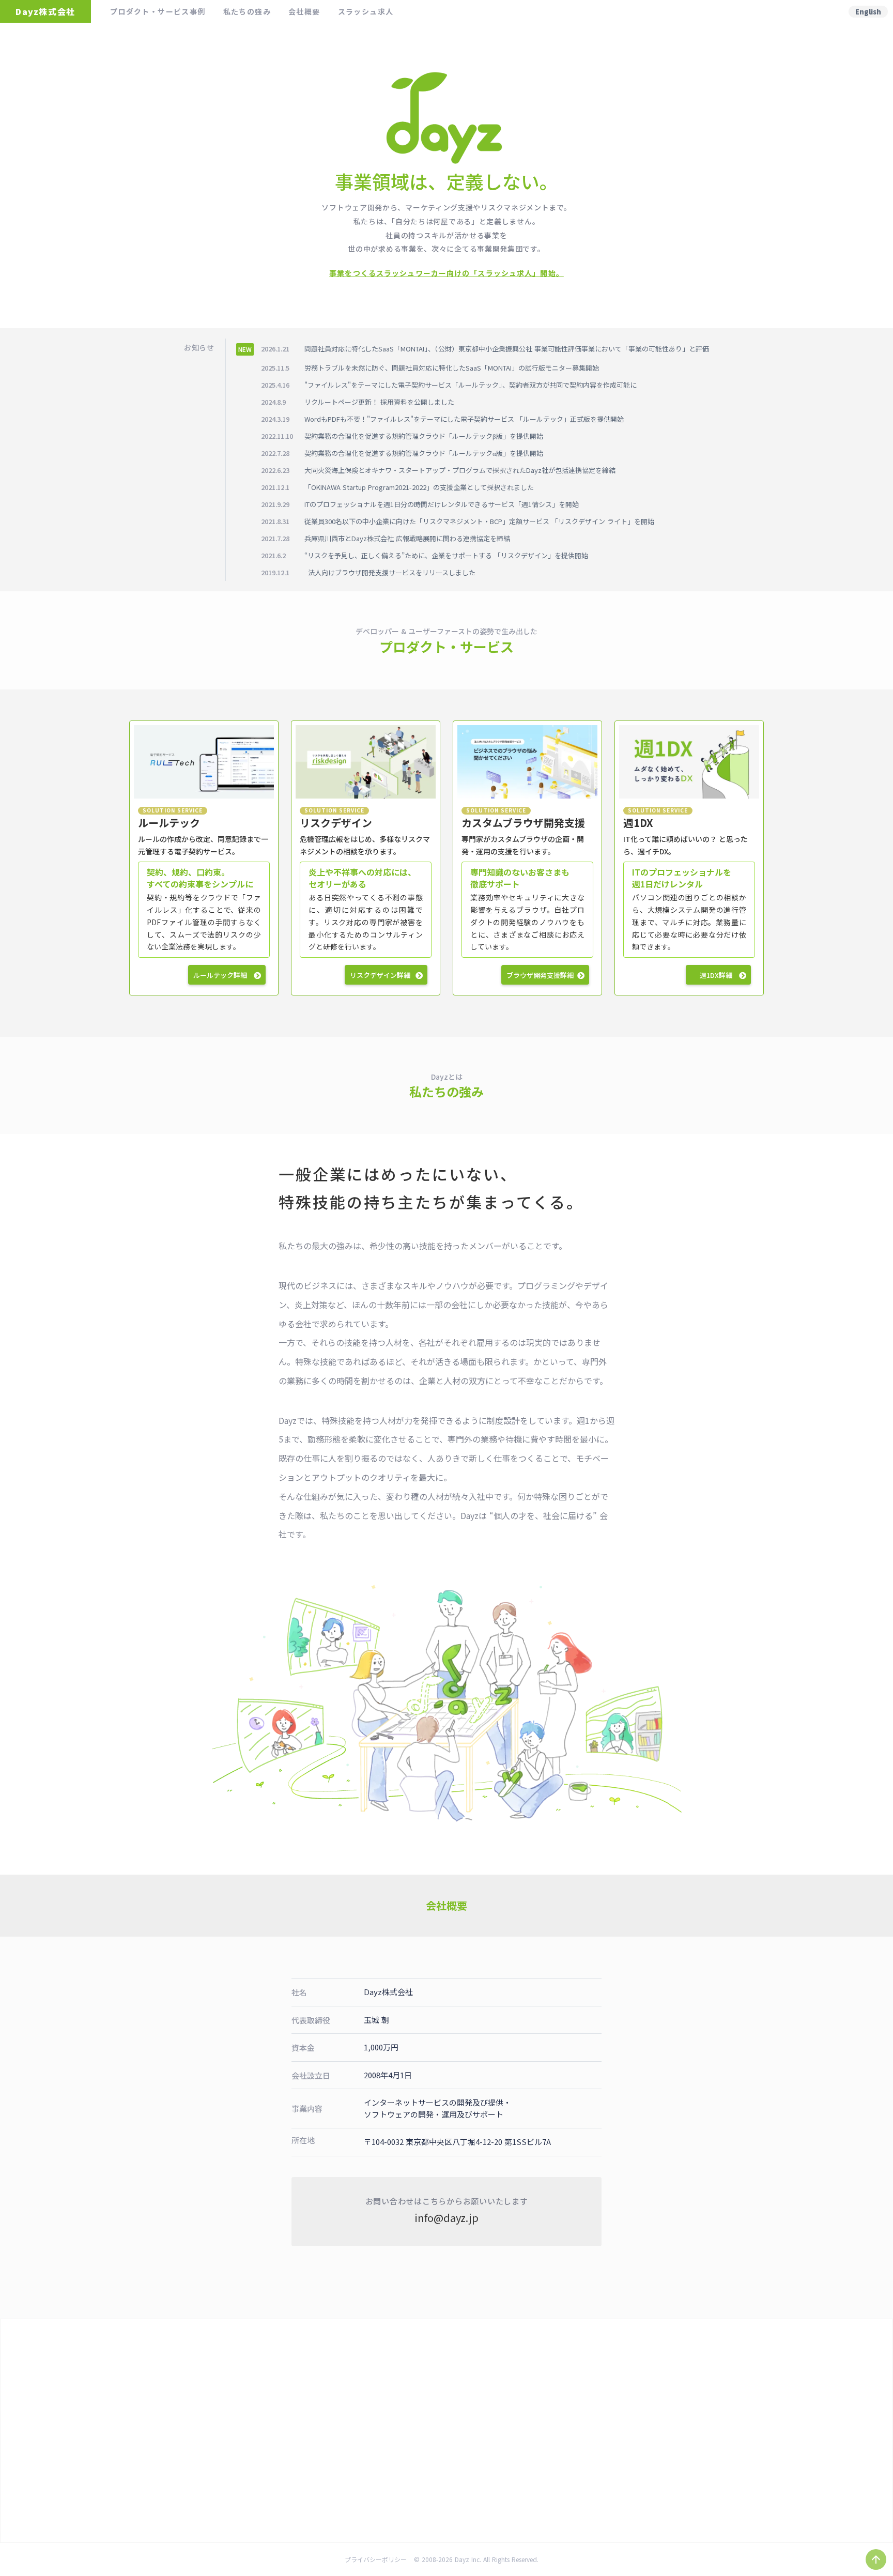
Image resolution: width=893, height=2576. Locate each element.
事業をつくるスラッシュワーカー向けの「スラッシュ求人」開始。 (446, 273)
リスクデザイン (336, 823)
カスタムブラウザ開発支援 (523, 823)
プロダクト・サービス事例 (158, 11)
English (868, 12)
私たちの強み (247, 11)
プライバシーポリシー (376, 2559)
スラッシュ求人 (366, 11)
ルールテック (169, 823)
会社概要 (304, 11)
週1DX (638, 823)
